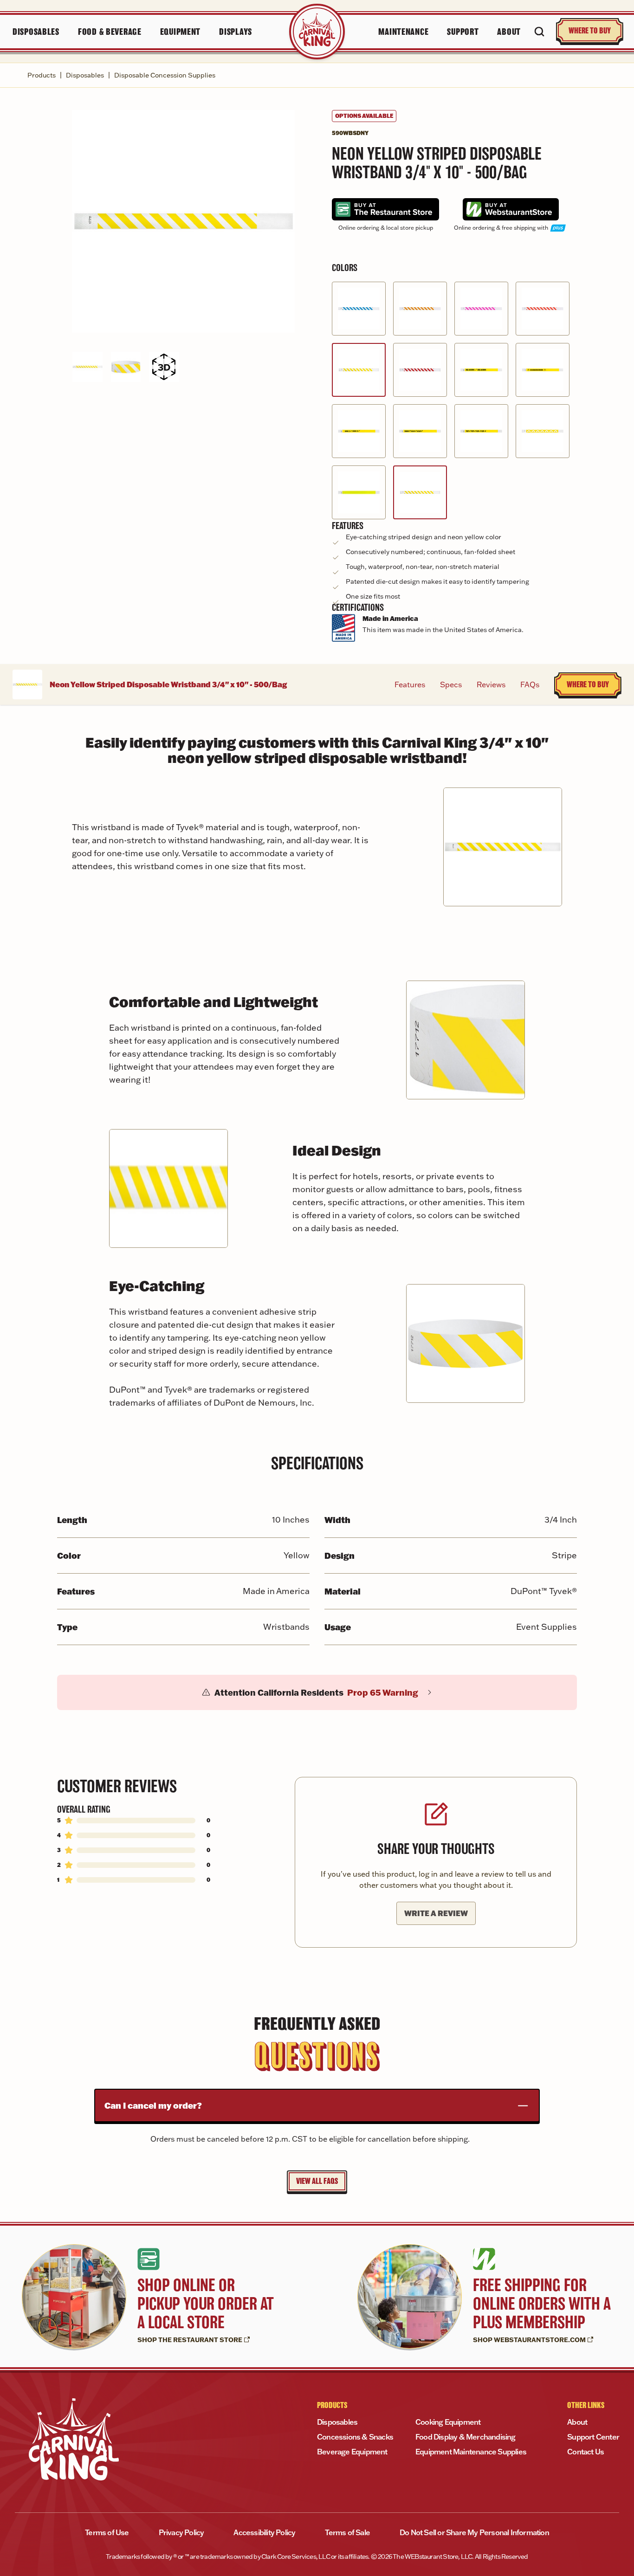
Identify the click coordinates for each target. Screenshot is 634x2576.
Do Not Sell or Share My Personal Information (474, 2532)
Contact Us (585, 2452)
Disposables (85, 75)
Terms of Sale (347, 2532)
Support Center (593, 2437)
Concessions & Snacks (355, 2437)
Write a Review (436, 1913)
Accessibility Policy (264, 2532)
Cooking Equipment (448, 2422)
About (577, 2422)
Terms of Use (107, 2532)
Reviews (491, 684)
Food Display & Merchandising (466, 2437)
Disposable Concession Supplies (165, 75)
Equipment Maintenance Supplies (471, 2452)
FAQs (530, 684)
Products (42, 75)
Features (410, 684)
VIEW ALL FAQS (317, 2181)
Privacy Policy (181, 2532)
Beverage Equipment (352, 2452)
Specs (451, 684)
